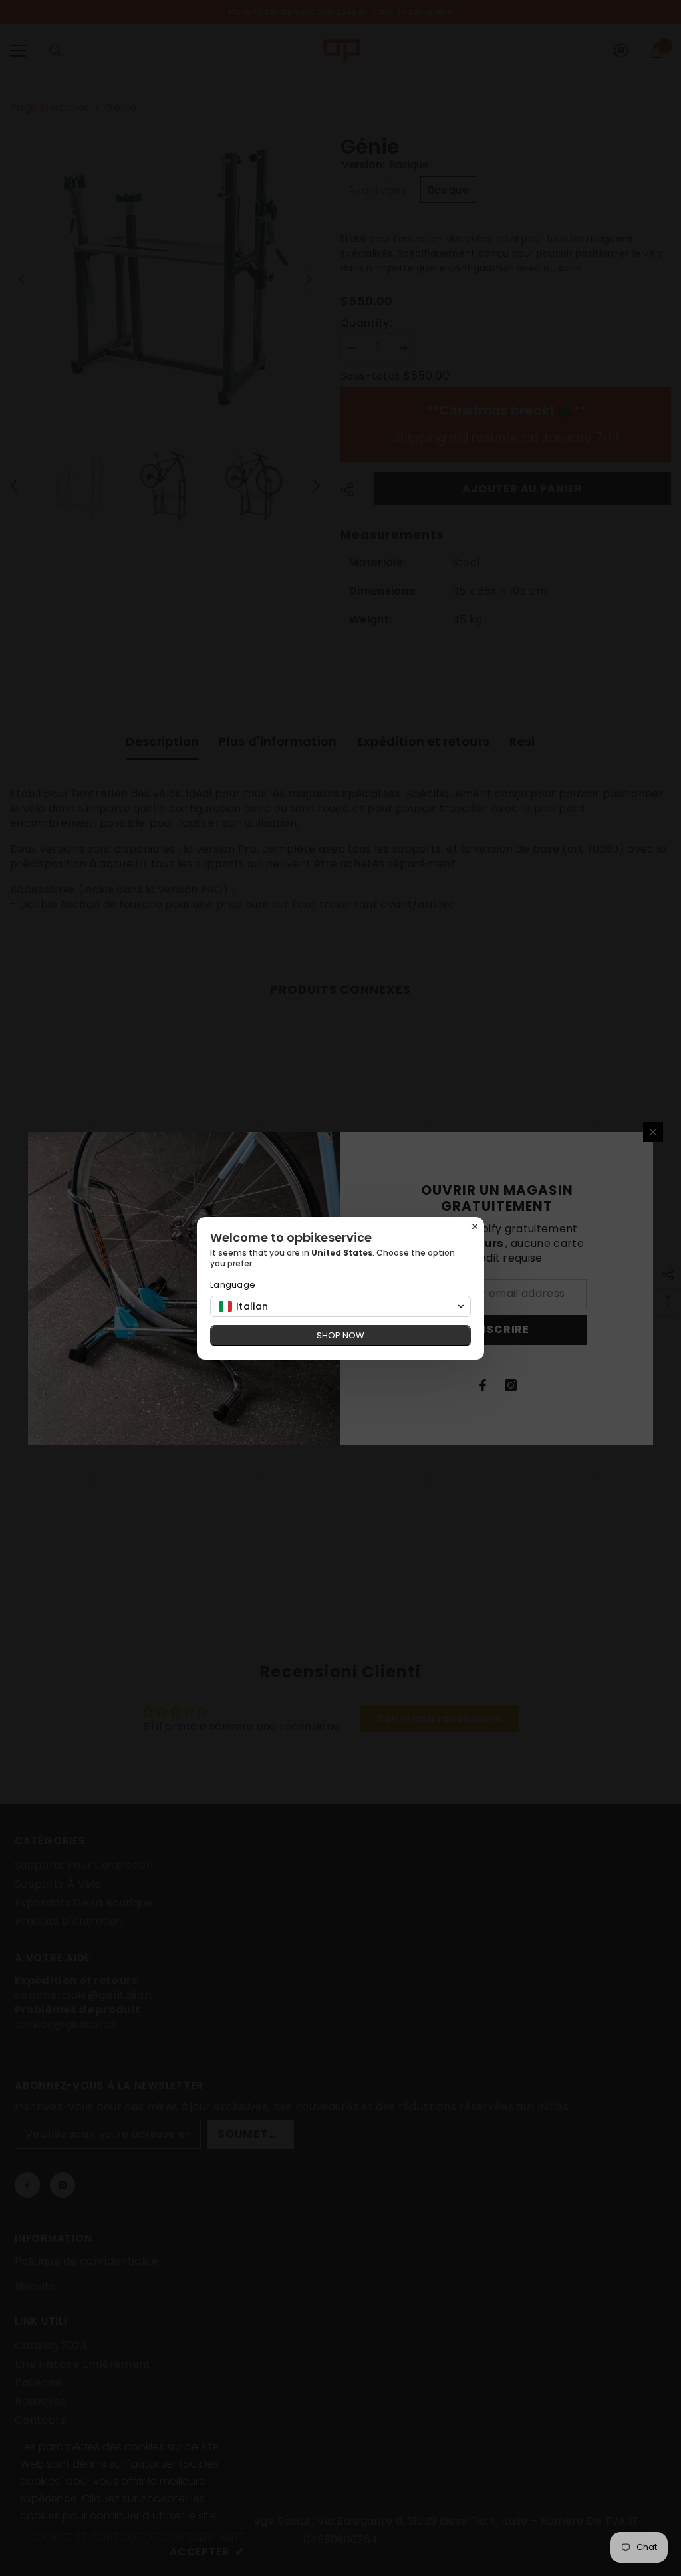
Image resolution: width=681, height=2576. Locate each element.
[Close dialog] (475, 1226)
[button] (340, 1306)
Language (233, 1285)
